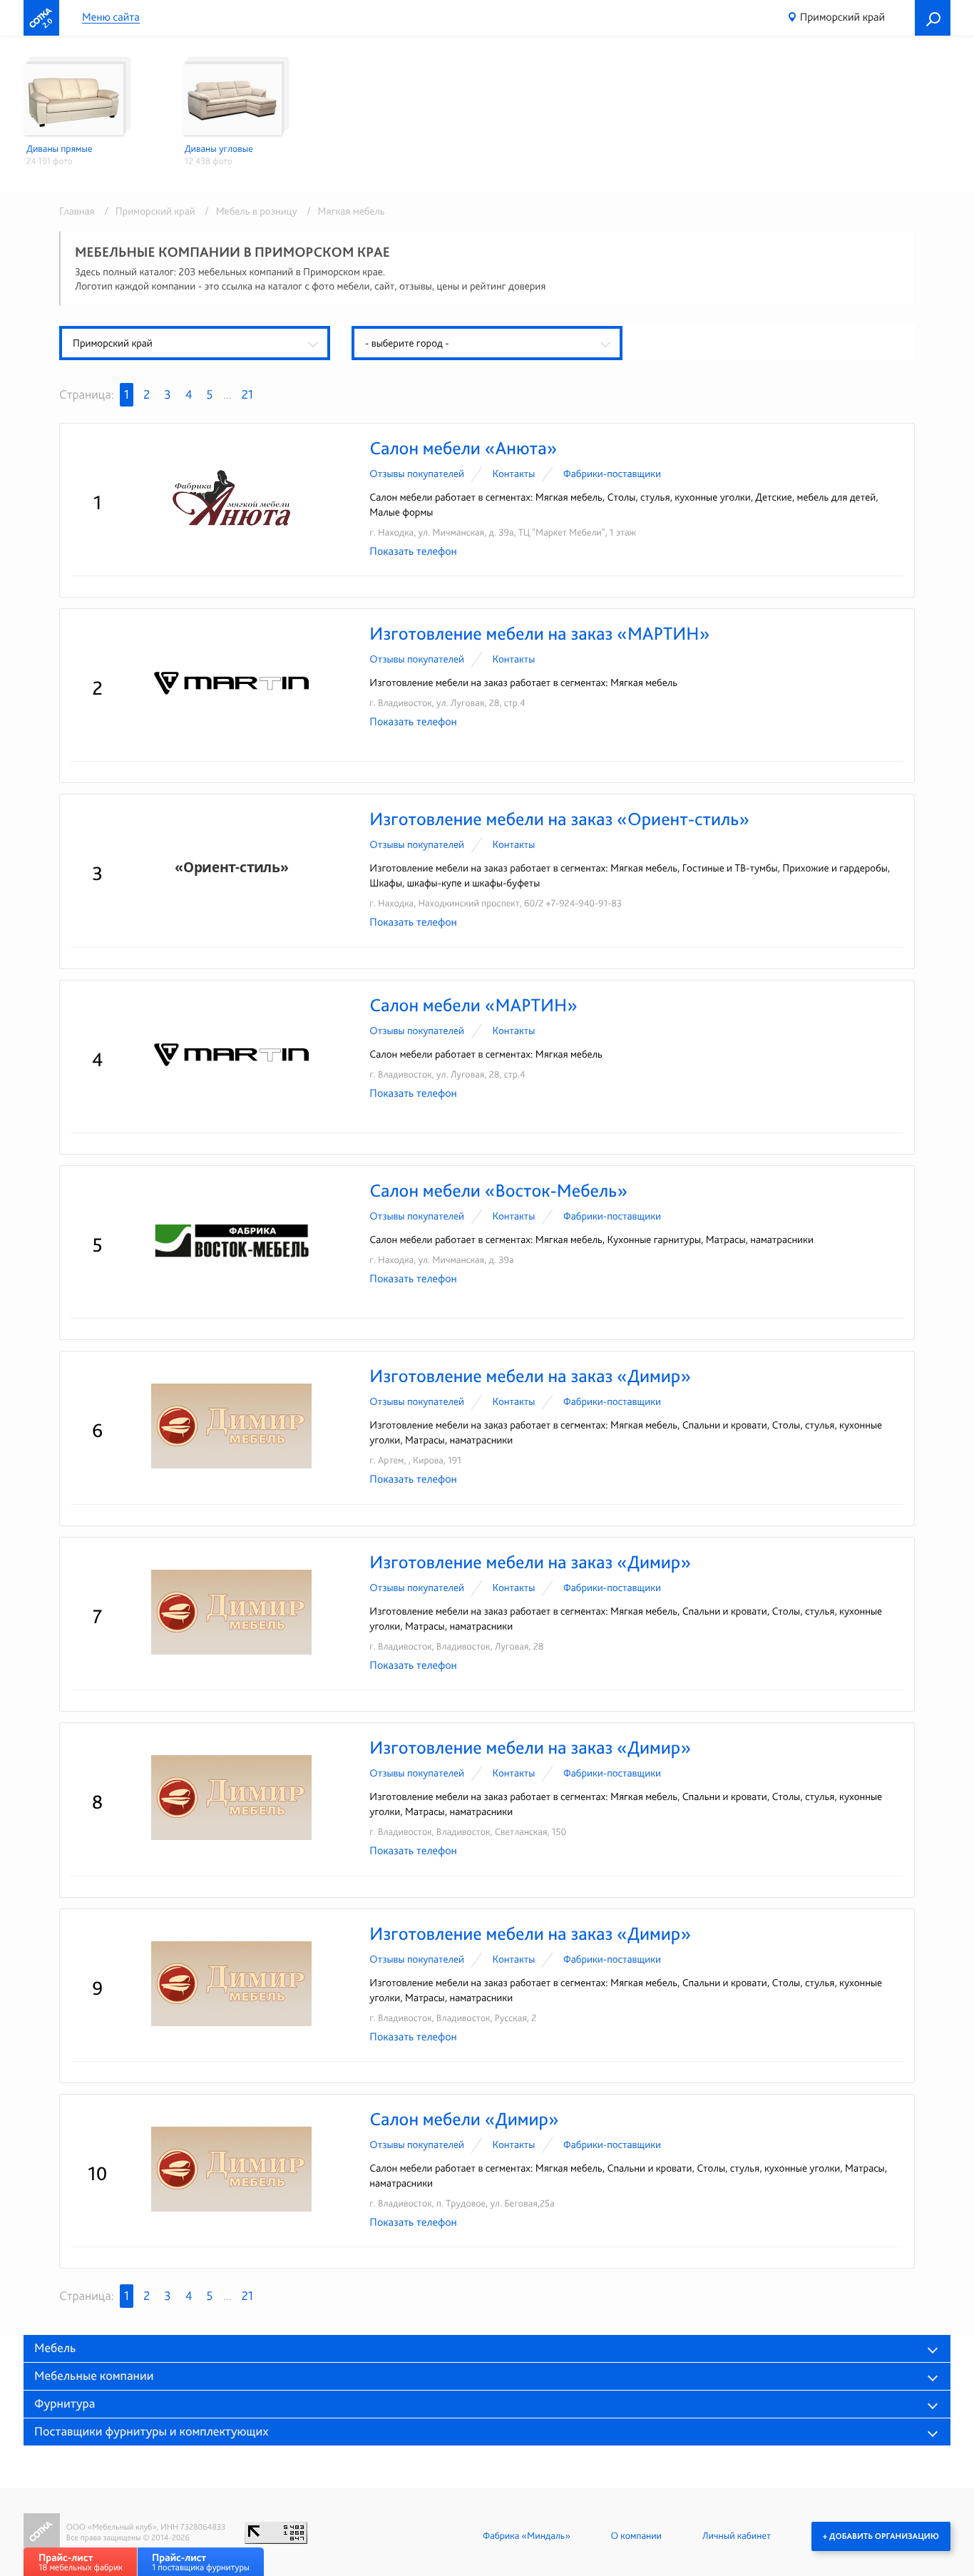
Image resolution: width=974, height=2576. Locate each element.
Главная (77, 211)
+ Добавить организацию (881, 2536)
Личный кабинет (737, 2536)
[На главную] (41, 18)
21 (247, 395)
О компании (636, 2536)
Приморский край (842, 17)
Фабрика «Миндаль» (527, 2536)
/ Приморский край (147, 211)
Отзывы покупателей (417, 474)
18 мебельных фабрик (81, 2562)
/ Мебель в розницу (248, 211)
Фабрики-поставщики (612, 474)
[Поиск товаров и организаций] (933, 18)
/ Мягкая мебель (342, 211)
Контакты (513, 474)
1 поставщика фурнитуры (201, 2562)
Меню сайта (111, 17)
